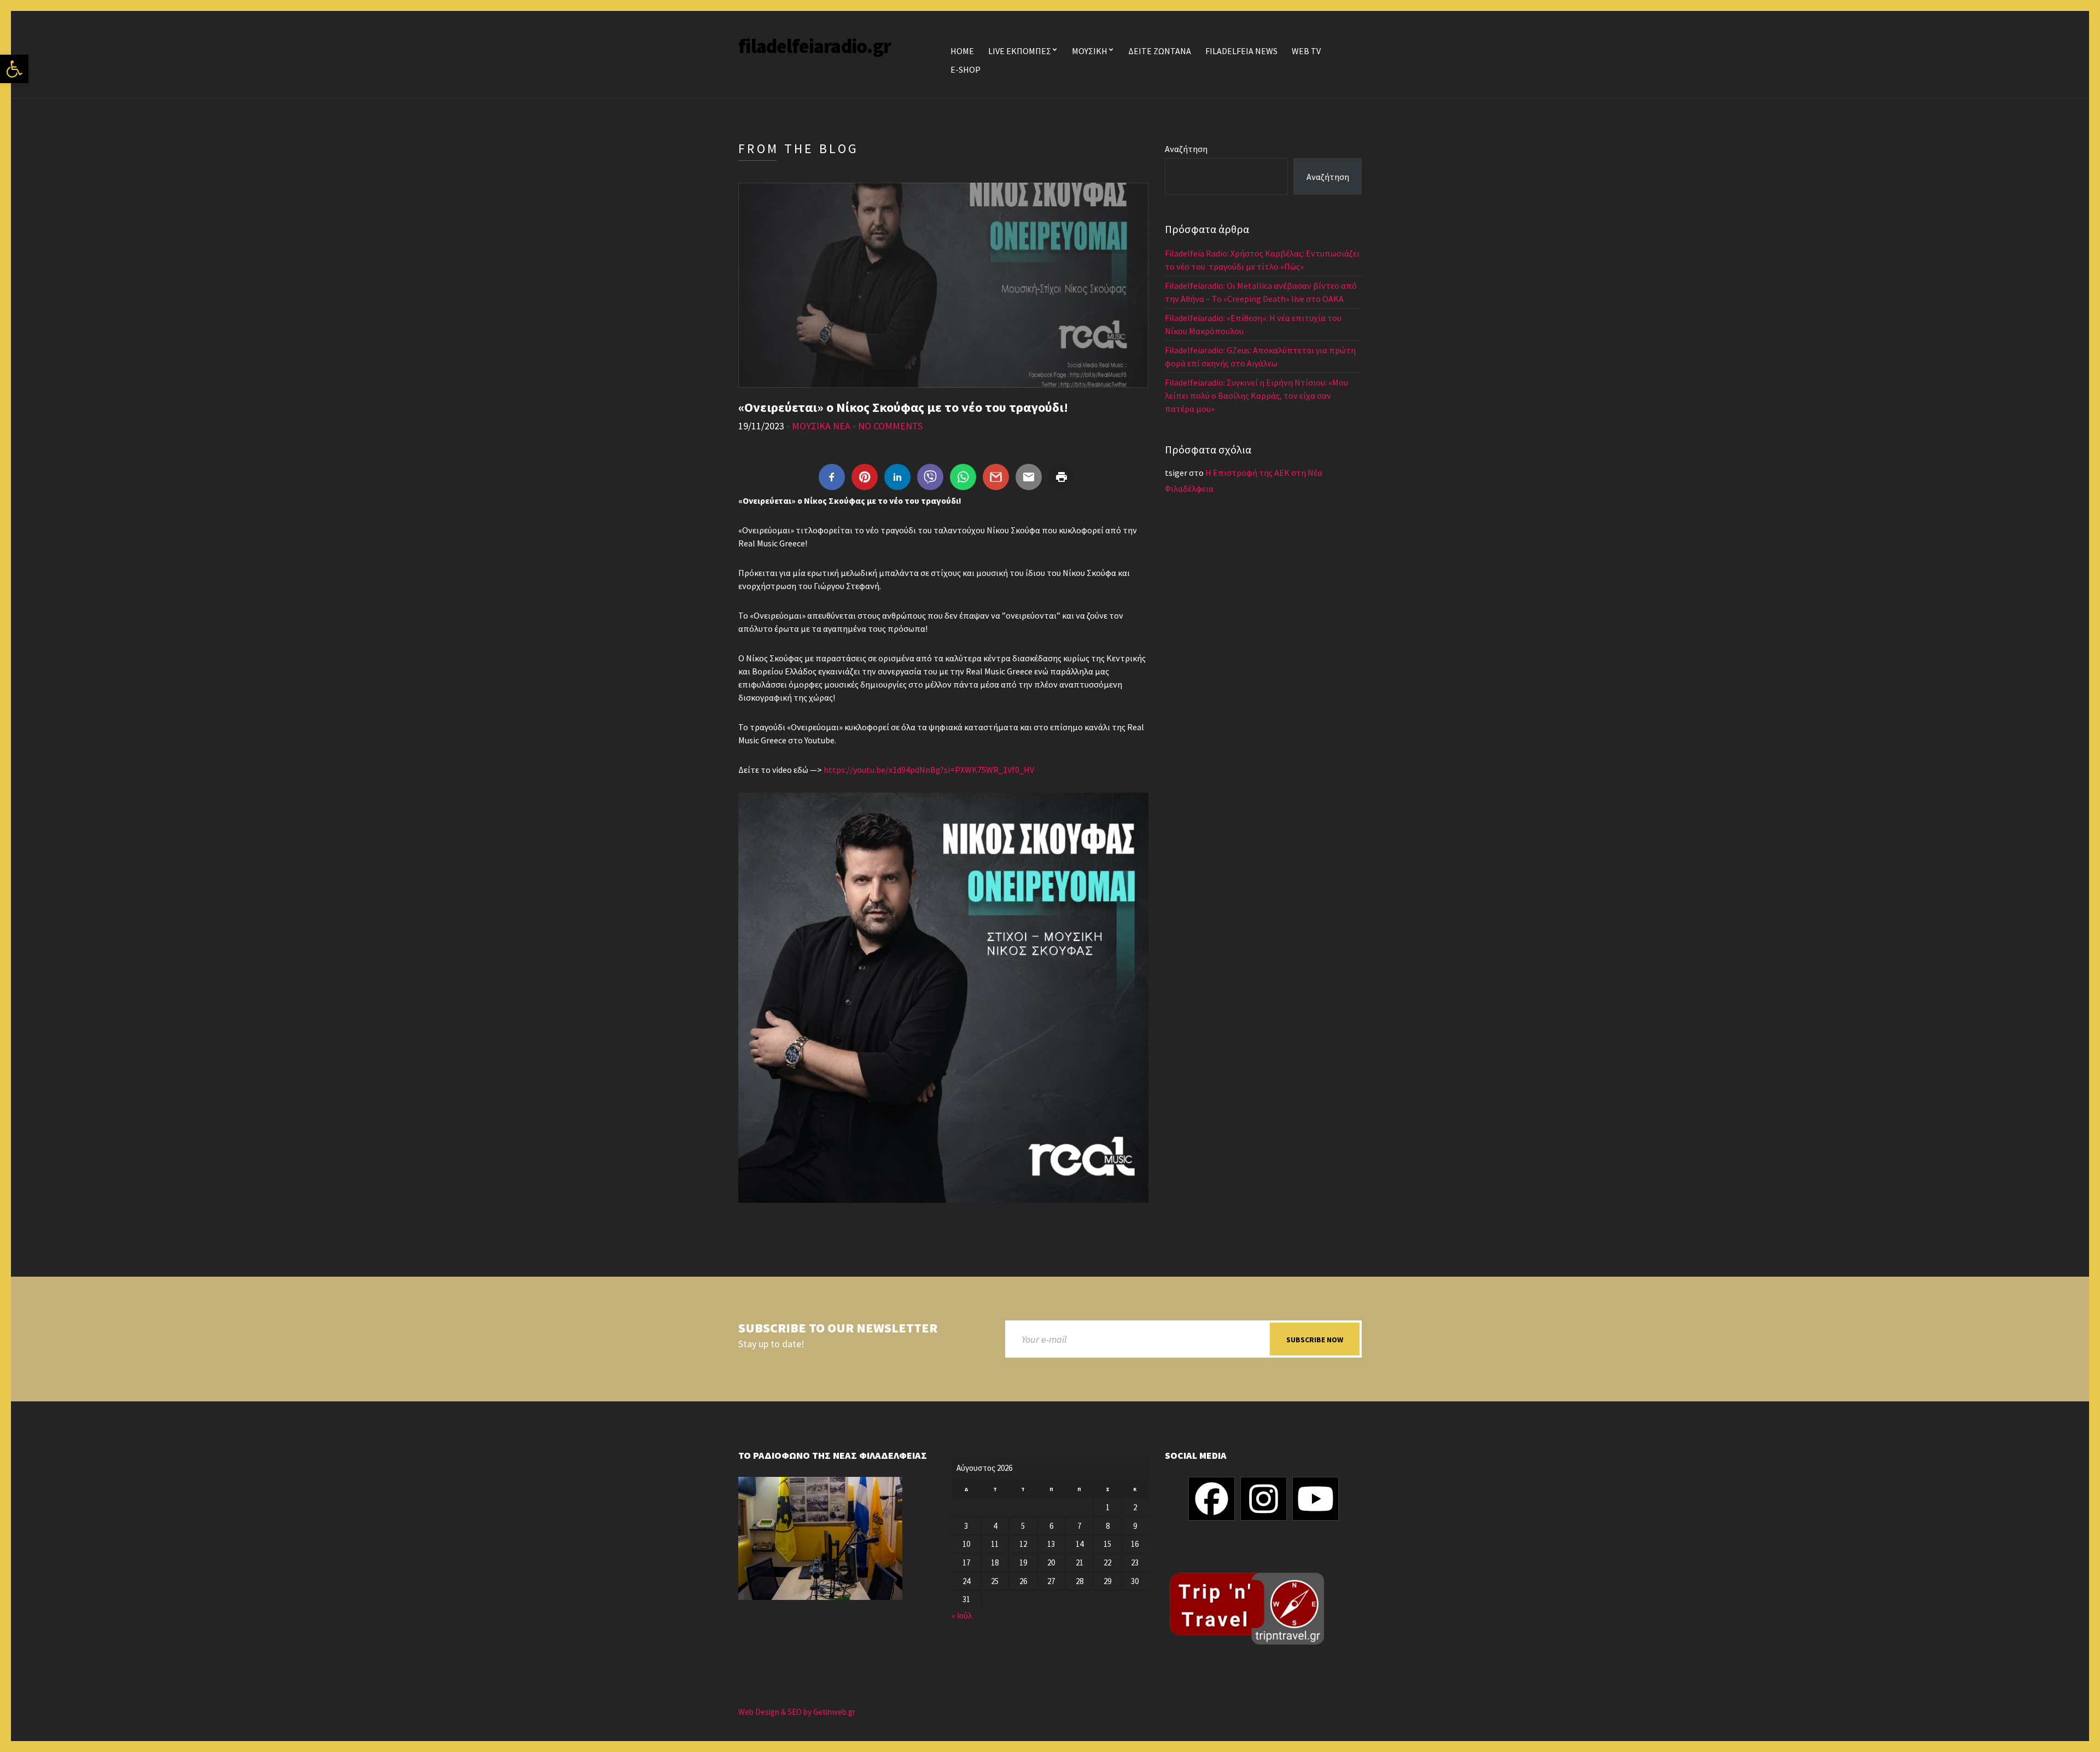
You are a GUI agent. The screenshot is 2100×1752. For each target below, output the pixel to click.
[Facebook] (1212, 1499)
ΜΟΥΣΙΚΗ (1090, 51)
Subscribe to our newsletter (838, 1328)
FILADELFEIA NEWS (1241, 51)
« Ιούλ (962, 1616)
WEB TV (1306, 51)
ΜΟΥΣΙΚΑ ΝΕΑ (821, 426)
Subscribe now (1315, 1340)
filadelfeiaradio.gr (815, 46)
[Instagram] (1264, 1499)
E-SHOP (966, 69)
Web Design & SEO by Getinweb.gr (797, 1712)
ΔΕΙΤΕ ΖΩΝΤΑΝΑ (1160, 51)
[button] (14, 69)
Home (962, 51)
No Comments (890, 426)
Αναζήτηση (1186, 149)
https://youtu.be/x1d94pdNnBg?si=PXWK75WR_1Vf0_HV (929, 770)
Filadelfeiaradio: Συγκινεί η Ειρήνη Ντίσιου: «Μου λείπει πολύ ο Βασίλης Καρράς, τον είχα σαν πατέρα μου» (1256, 395)
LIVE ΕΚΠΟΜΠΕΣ (1020, 51)
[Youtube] (1316, 1499)
